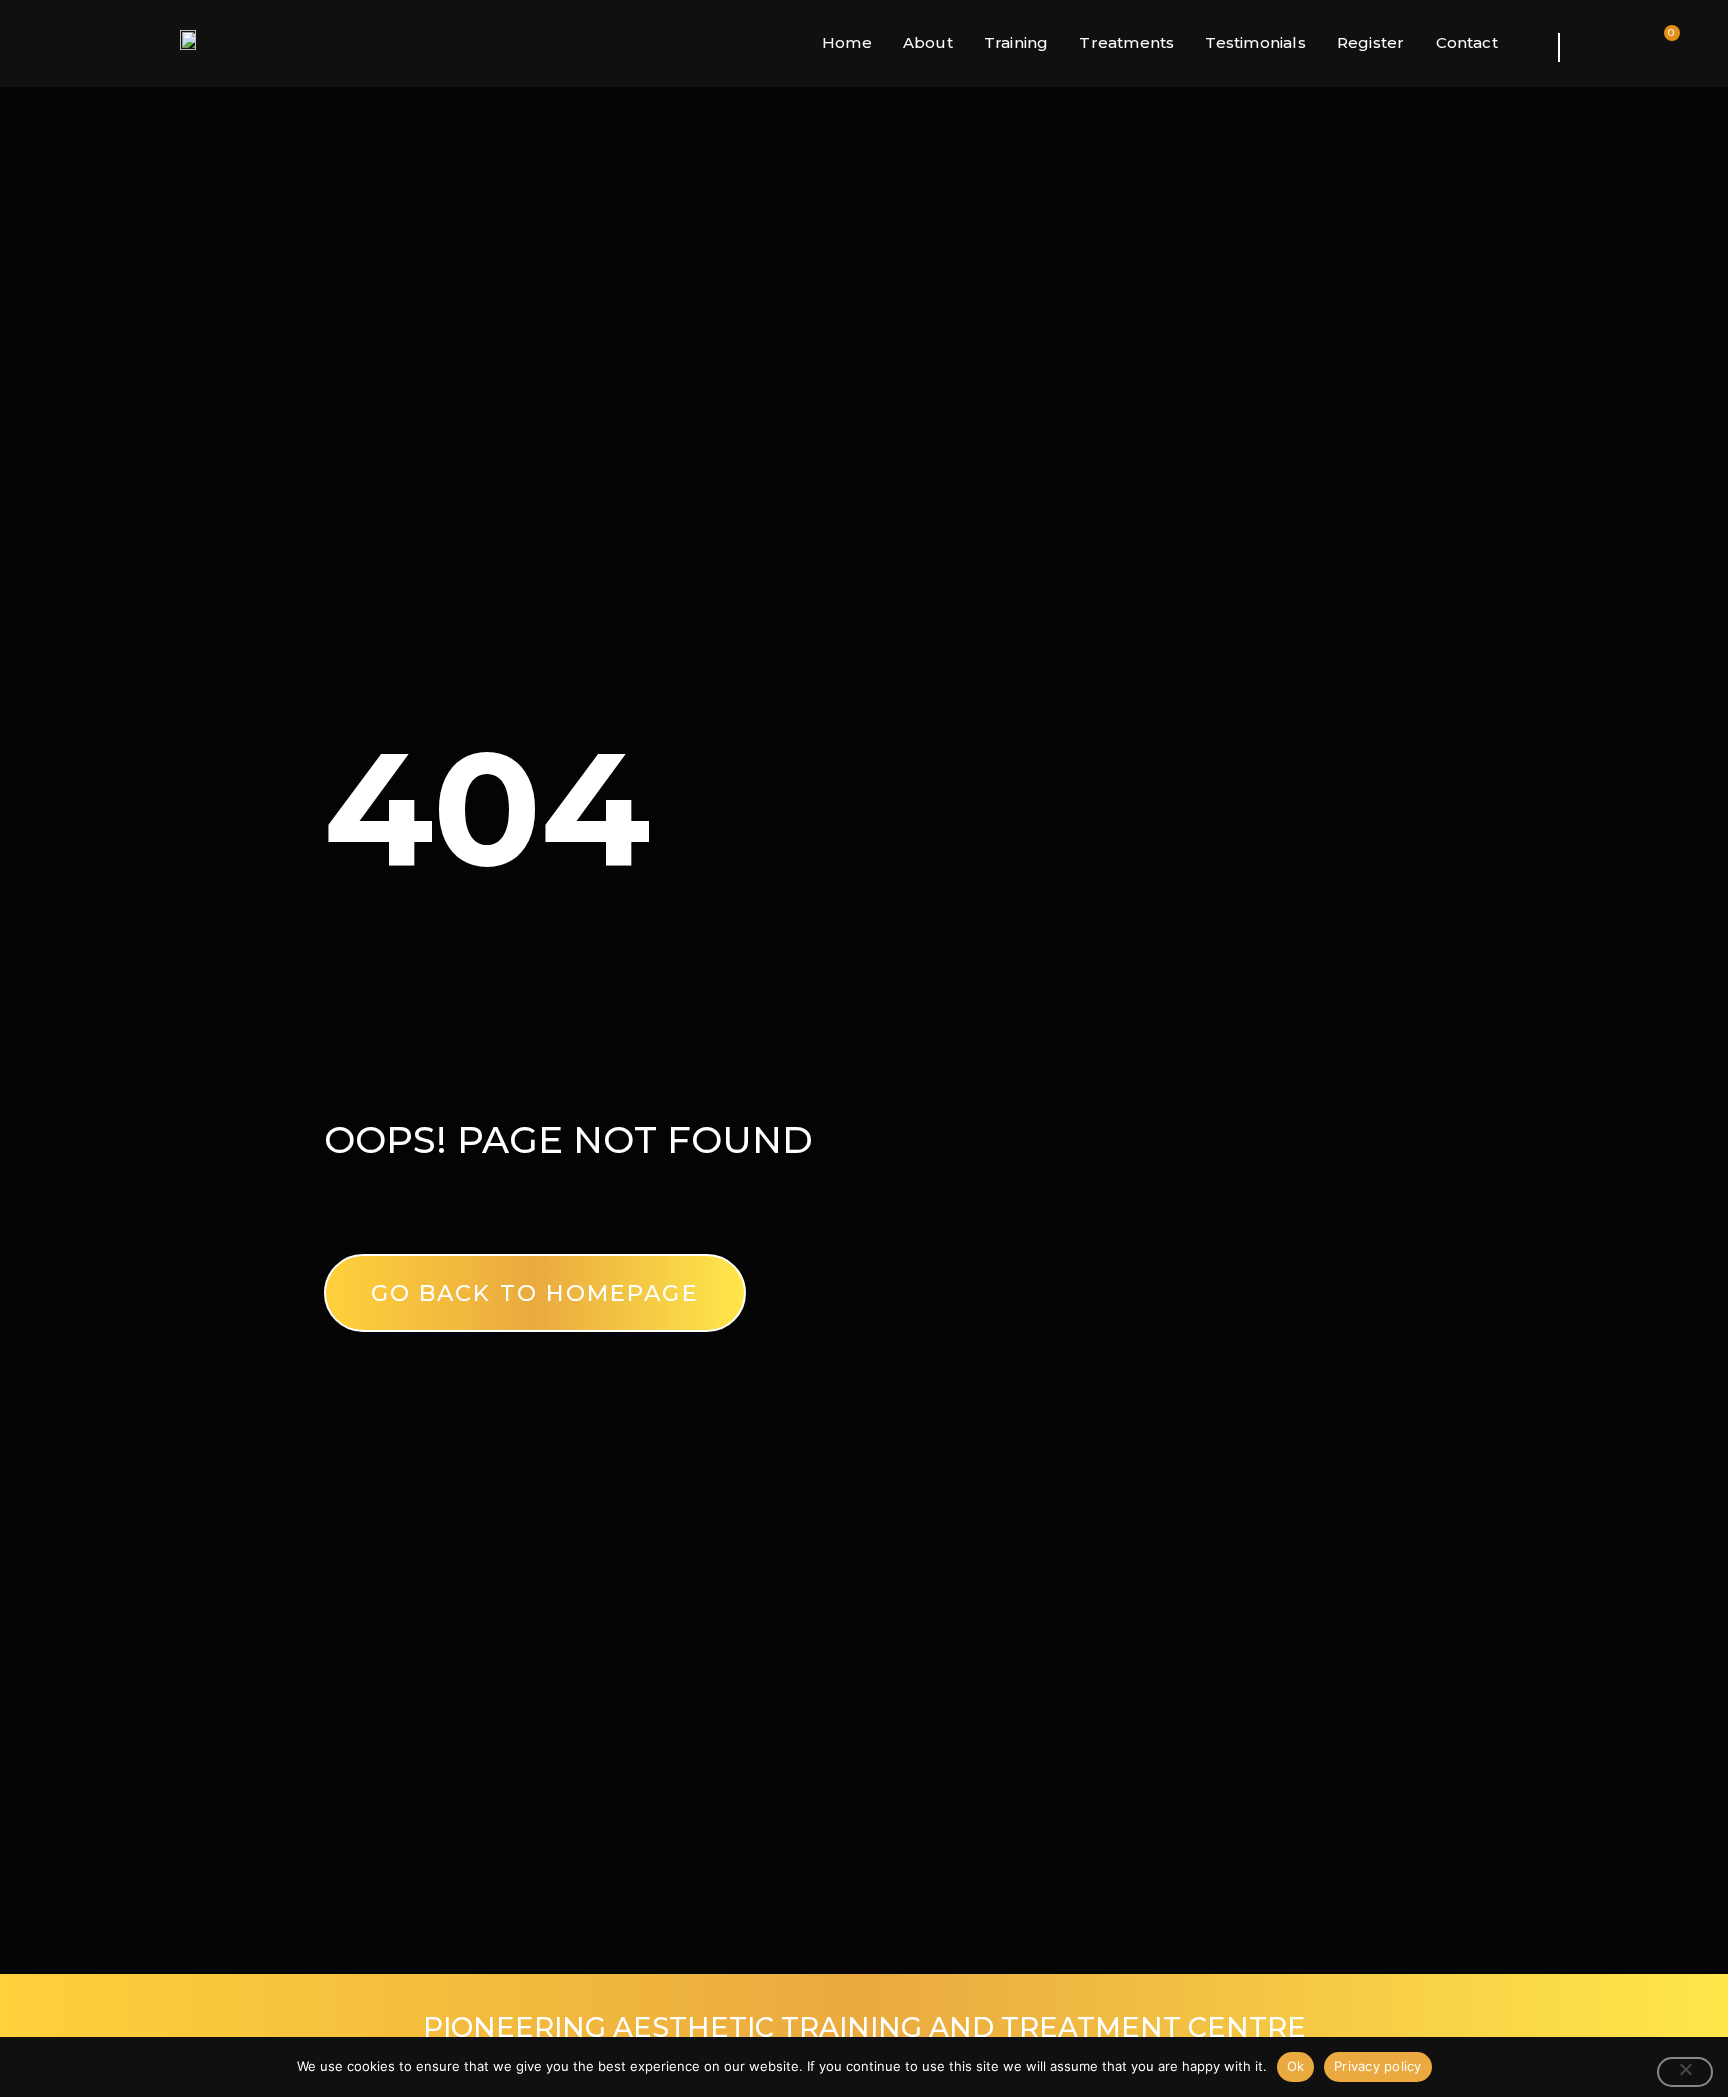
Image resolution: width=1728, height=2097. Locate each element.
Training (1016, 42)
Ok (1296, 2066)
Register (1371, 42)
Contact (1467, 42)
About (928, 42)
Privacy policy (1378, 2066)
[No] (1685, 2072)
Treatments (1126, 42)
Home (847, 42)
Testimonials (1255, 42)
